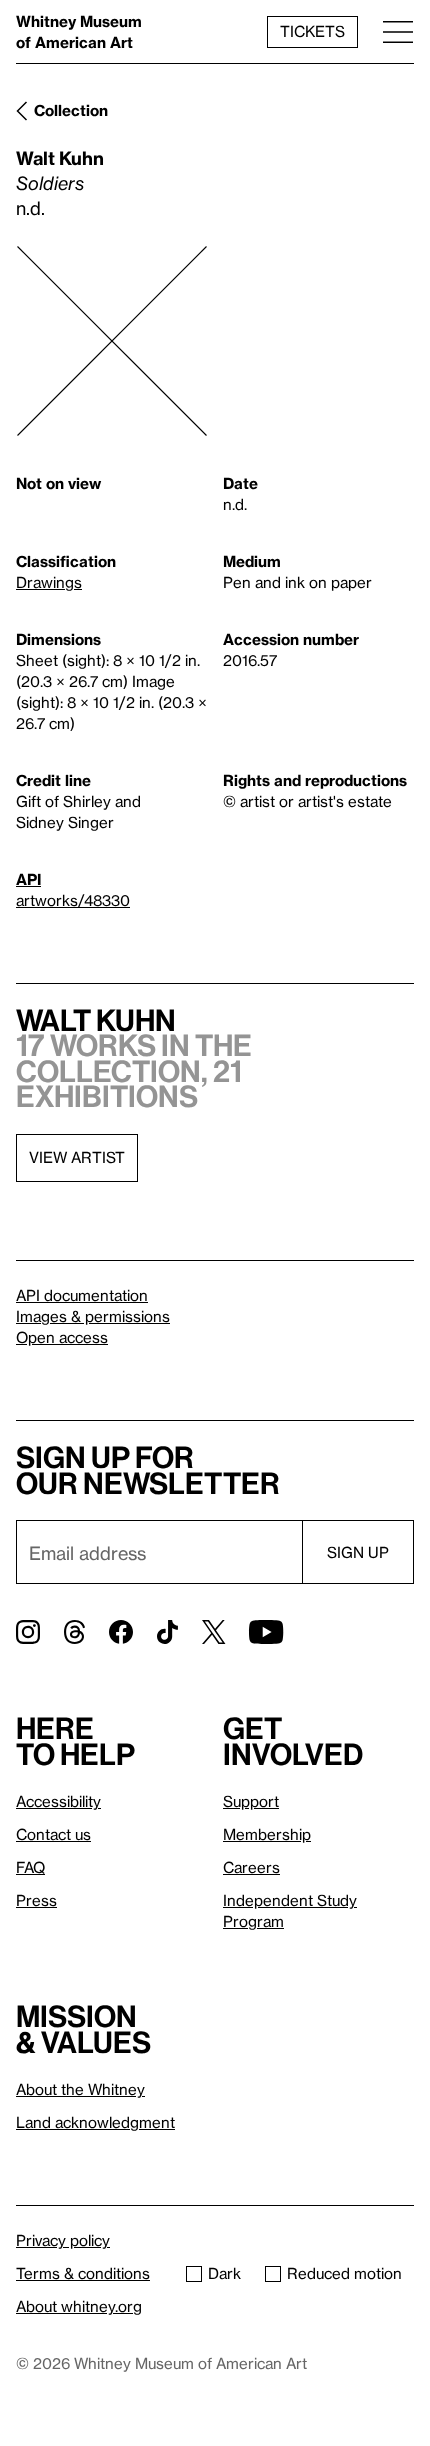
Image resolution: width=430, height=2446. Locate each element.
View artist (77, 1157)
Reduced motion (344, 2273)
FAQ (30, 1867)
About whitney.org (79, 2306)
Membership (267, 1834)
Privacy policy (63, 2240)
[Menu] (398, 31)
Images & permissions (93, 1316)
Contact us (53, 1834)
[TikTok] (167, 1632)
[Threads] (74, 1632)
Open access (62, 1337)
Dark (224, 2273)
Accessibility (58, 1801)
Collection (71, 110)
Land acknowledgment (95, 2122)
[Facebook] (121, 1632)
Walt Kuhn (60, 157)
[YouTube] (266, 1632)
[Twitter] (213, 1632)
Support (251, 1801)
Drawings (49, 582)
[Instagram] (28, 1632)
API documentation (82, 1295)
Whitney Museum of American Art (79, 31)
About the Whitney (80, 2089)
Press (36, 1900)
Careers (251, 1867)
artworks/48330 (73, 900)
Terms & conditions (83, 2273)
